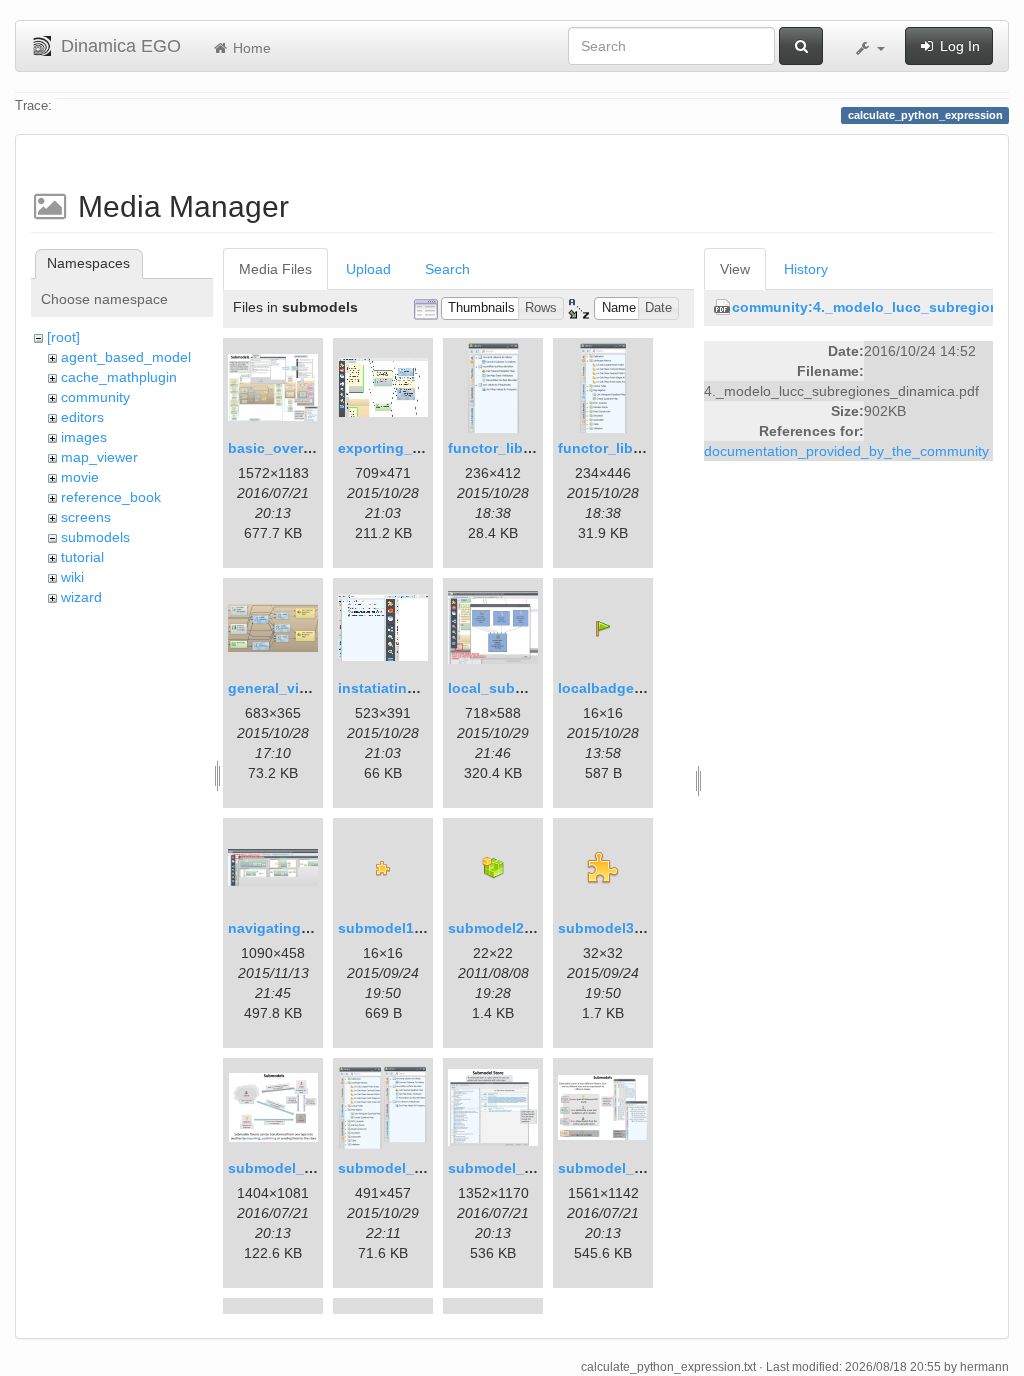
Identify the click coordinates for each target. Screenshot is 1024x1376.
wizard (81, 597)
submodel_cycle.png (299, 1168)
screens (86, 517)
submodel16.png (395, 928)
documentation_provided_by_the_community (846, 451)
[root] (63, 337)
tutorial (82, 557)
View (735, 269)
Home (250, 48)
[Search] (801, 46)
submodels (95, 537)
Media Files (275, 269)
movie (80, 477)
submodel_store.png (519, 1168)
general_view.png (288, 688)
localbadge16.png (619, 688)
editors (82, 417)
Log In (958, 46)
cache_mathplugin (119, 377)
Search (447, 269)
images (84, 437)
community (95, 397)
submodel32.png (615, 928)
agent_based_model (126, 357)
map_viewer (99, 457)
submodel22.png (505, 928)
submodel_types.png (630, 1168)
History (806, 269)
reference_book (111, 497)
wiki (72, 577)
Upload (368, 269)
